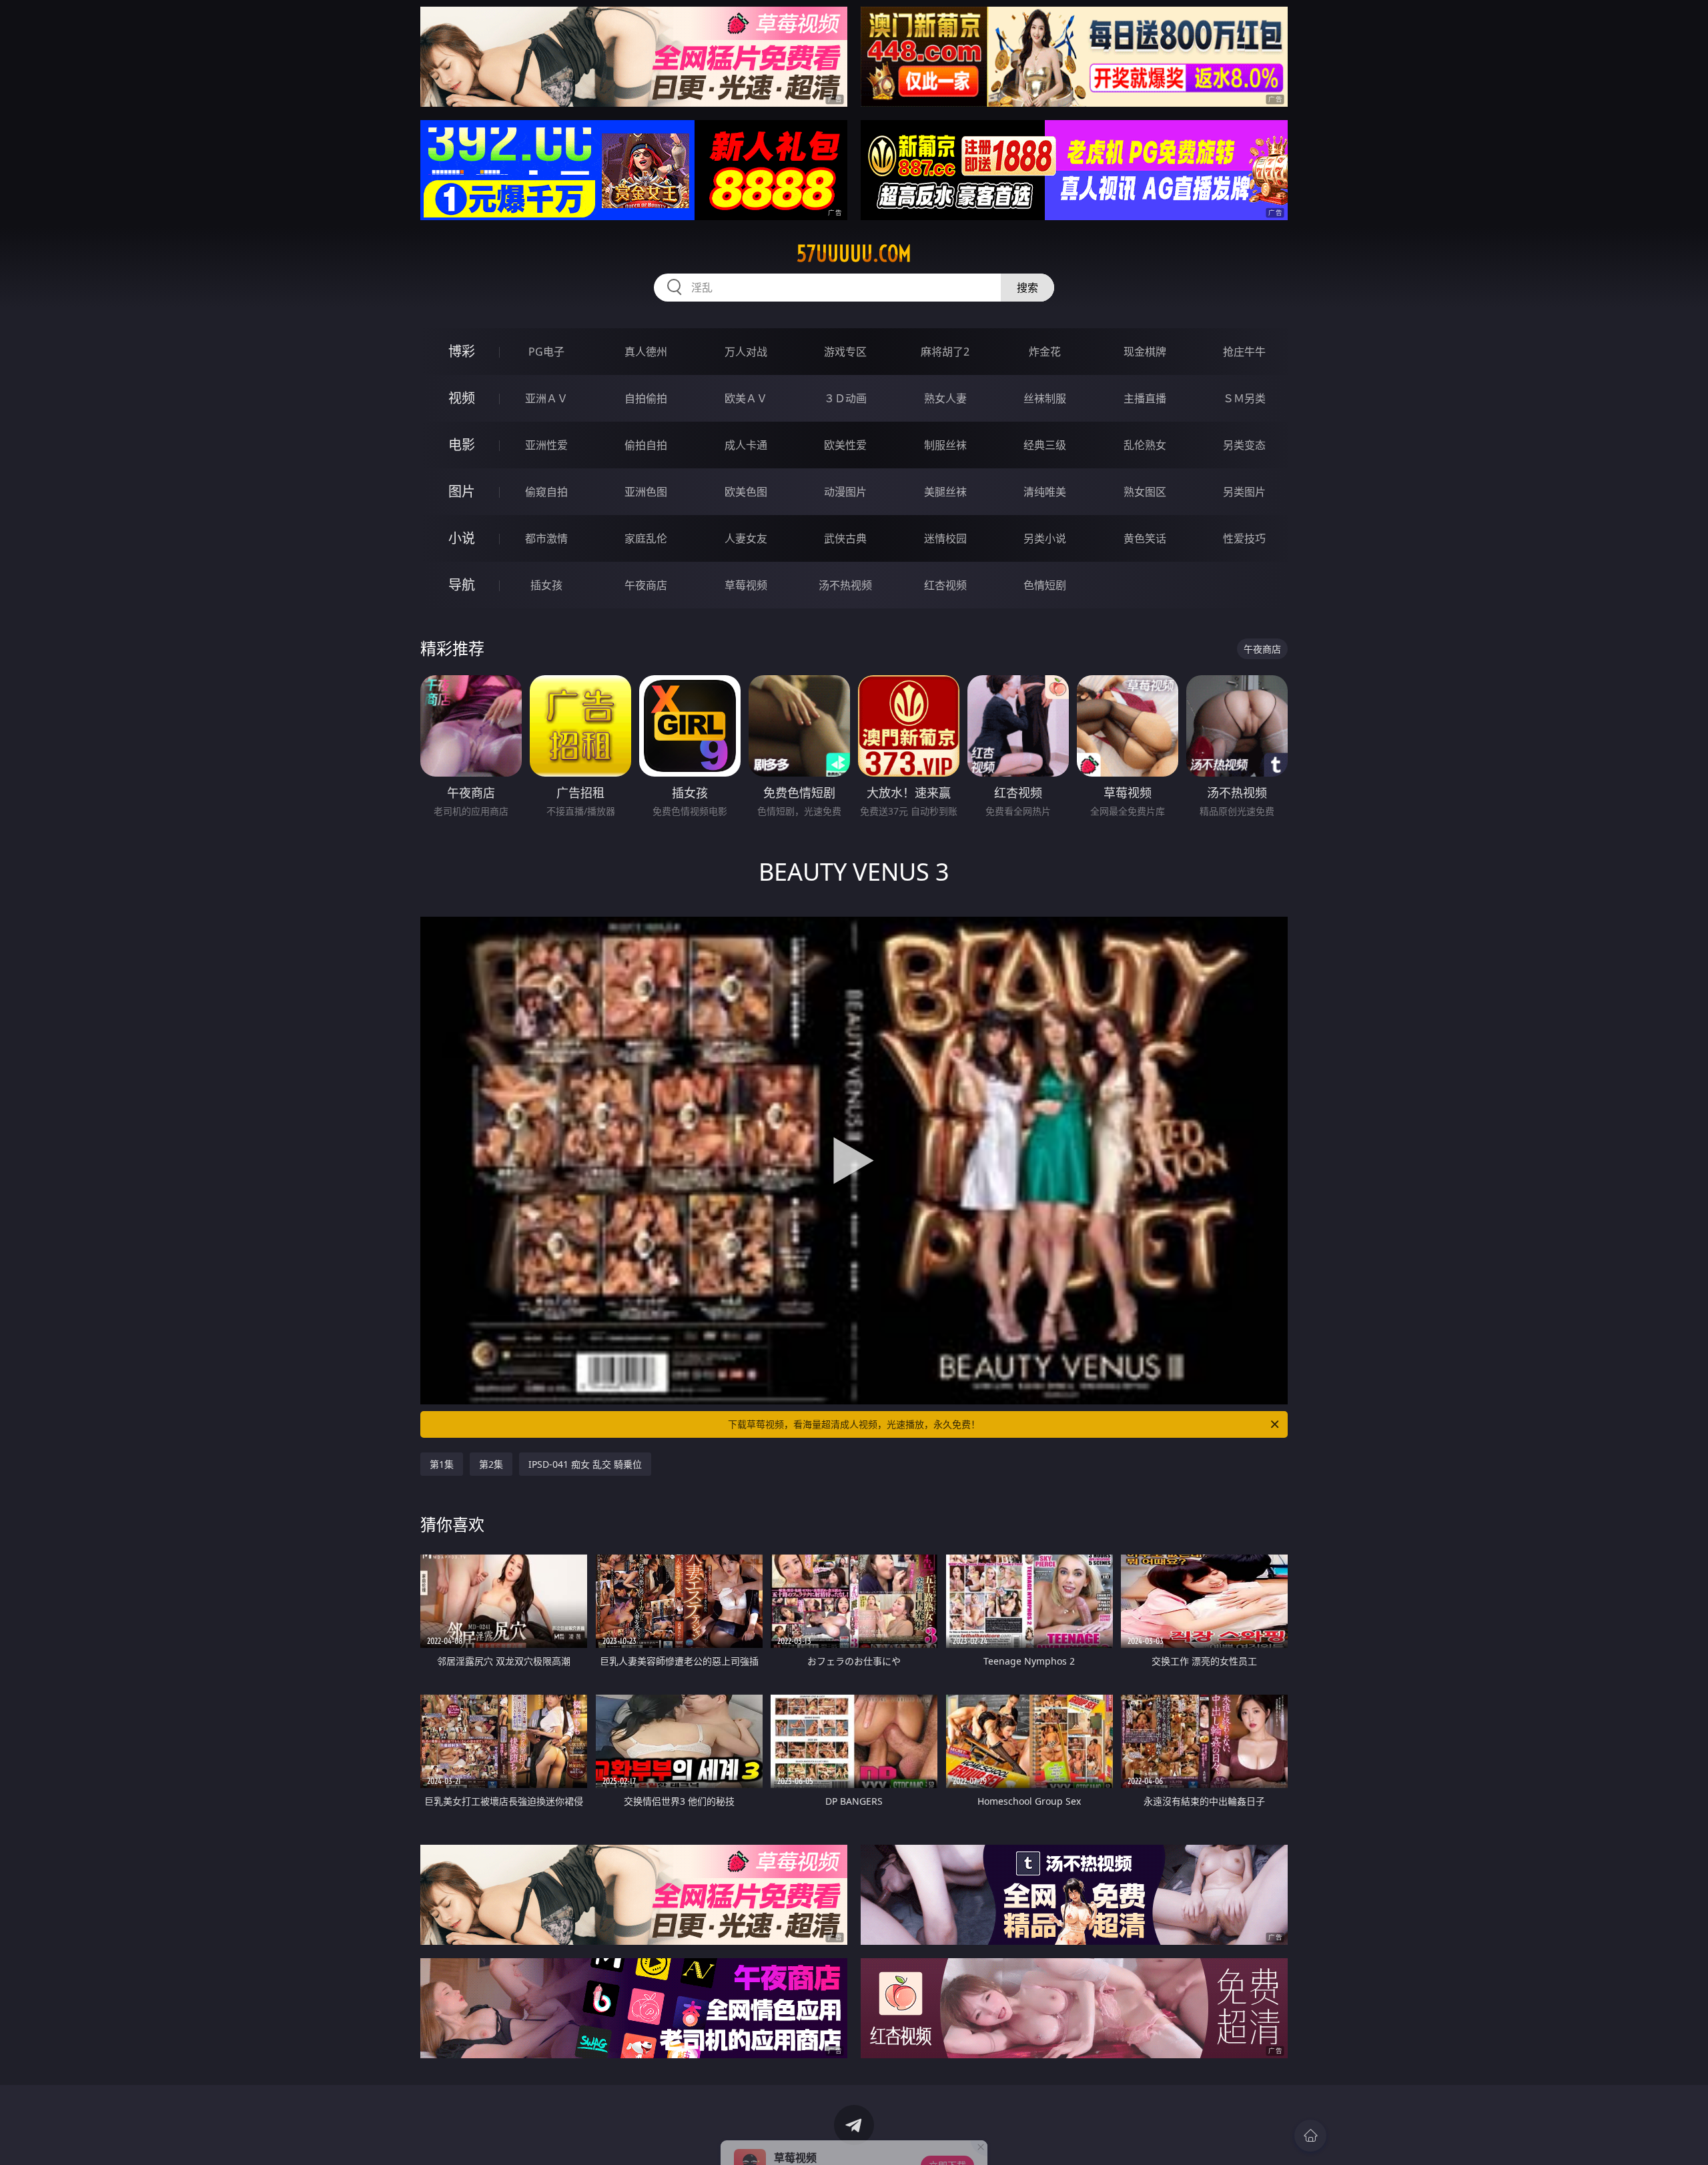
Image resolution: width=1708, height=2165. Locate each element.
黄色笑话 (1145, 538)
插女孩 (546, 585)
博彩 (462, 351)
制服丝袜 (945, 445)
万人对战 (746, 352)
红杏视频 (945, 585)
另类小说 (1045, 538)
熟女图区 (1145, 492)
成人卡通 (746, 445)
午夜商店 (646, 585)
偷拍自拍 (646, 445)
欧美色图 (746, 492)
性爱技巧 (1244, 538)
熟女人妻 (945, 398)
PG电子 (546, 352)
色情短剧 (1045, 585)
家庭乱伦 (646, 538)
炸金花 (1045, 352)
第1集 (442, 1464)
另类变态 (1244, 445)
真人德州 (646, 352)
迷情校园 (945, 538)
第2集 (491, 1464)
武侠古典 (845, 538)
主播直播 (1145, 398)
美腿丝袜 (945, 492)
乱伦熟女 (1145, 445)
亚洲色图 (646, 492)
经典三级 (1045, 445)
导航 (462, 585)
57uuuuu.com (854, 254)
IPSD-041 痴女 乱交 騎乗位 (585, 1464)
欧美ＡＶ (746, 398)
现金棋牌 (1145, 352)
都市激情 (546, 538)
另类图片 (1244, 492)
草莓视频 (746, 585)
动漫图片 (845, 492)
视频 (462, 398)
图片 (462, 491)
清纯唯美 (1045, 492)
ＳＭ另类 (1244, 398)
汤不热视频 (845, 585)
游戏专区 (845, 352)
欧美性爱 (845, 445)
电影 (462, 445)
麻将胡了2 (945, 352)
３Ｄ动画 (845, 398)
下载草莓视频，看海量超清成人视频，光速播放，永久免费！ (854, 1424)
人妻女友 (746, 538)
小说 (462, 538)
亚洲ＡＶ (546, 398)
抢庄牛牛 (1244, 352)
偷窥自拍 (546, 492)
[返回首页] (1310, 2136)
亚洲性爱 (546, 445)
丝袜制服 (1045, 398)
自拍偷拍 (646, 398)
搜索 (1027, 288)
